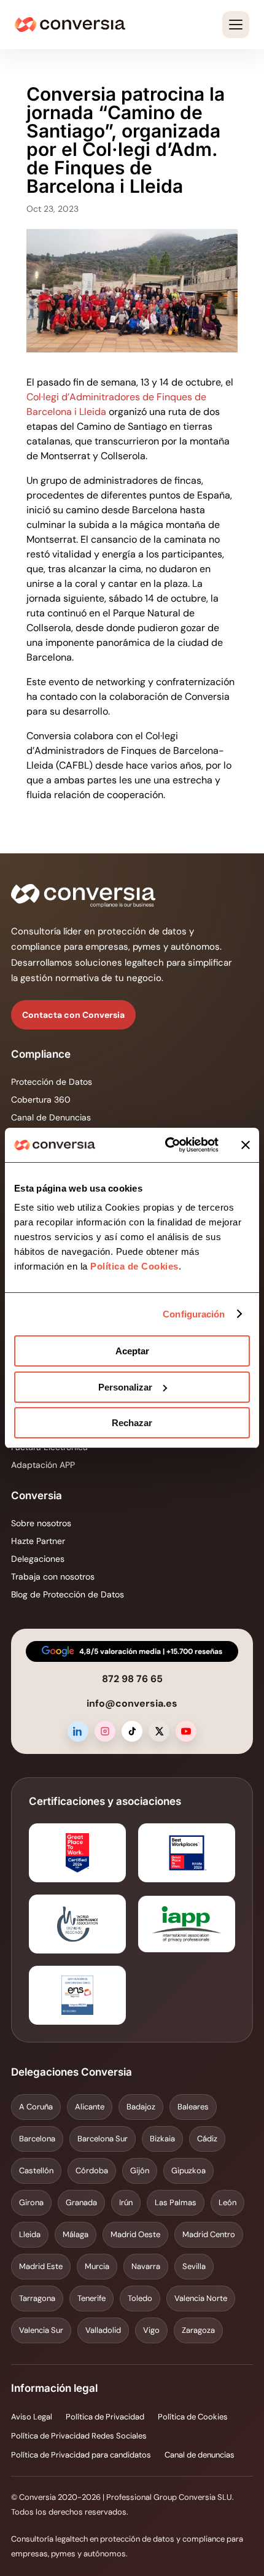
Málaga (76, 2234)
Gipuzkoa (188, 2171)
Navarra (146, 2266)
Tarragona (37, 2298)
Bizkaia (162, 2139)
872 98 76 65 (132, 1679)
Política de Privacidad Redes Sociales (79, 2436)
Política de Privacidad (105, 2417)
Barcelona (37, 2139)
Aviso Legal (32, 2417)
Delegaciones (38, 1559)
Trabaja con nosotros (53, 1577)
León (227, 2202)
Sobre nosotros (41, 1523)
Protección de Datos (52, 1082)
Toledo (140, 2298)
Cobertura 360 (41, 1100)
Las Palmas (176, 2202)
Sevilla (194, 2266)
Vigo (151, 2330)
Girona (31, 2202)
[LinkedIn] (78, 1731)
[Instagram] (105, 1731)
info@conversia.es (132, 1703)
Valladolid (103, 2330)
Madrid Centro (209, 2234)
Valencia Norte (201, 2298)
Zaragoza (198, 2330)
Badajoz (141, 2107)
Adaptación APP (43, 1465)
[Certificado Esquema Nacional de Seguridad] (77, 1995)
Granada (81, 2202)
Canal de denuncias (200, 2455)
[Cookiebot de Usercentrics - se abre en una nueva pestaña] (166, 1145)
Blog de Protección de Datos (68, 1594)
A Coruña (36, 2107)
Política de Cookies (133, 1266)
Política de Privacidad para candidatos (81, 2455)
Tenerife (91, 2298)
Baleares (193, 2107)
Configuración (194, 1314)
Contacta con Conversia (73, 1015)
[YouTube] (186, 1731)
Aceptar (132, 1351)
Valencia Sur (41, 2330)
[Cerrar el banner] (246, 1145)
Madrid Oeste (135, 2234)
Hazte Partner (38, 1541)
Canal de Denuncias (51, 1117)
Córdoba (92, 2171)
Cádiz (207, 2139)
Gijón (140, 2171)
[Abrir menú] (236, 25)
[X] (159, 1731)
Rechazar (132, 1423)
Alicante (90, 2107)
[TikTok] (132, 1731)
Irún (126, 2202)
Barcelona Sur (103, 2139)
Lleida (30, 2234)
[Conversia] (70, 25)
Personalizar (125, 1387)
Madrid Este (41, 2266)
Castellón (36, 2171)
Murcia (97, 2266)
